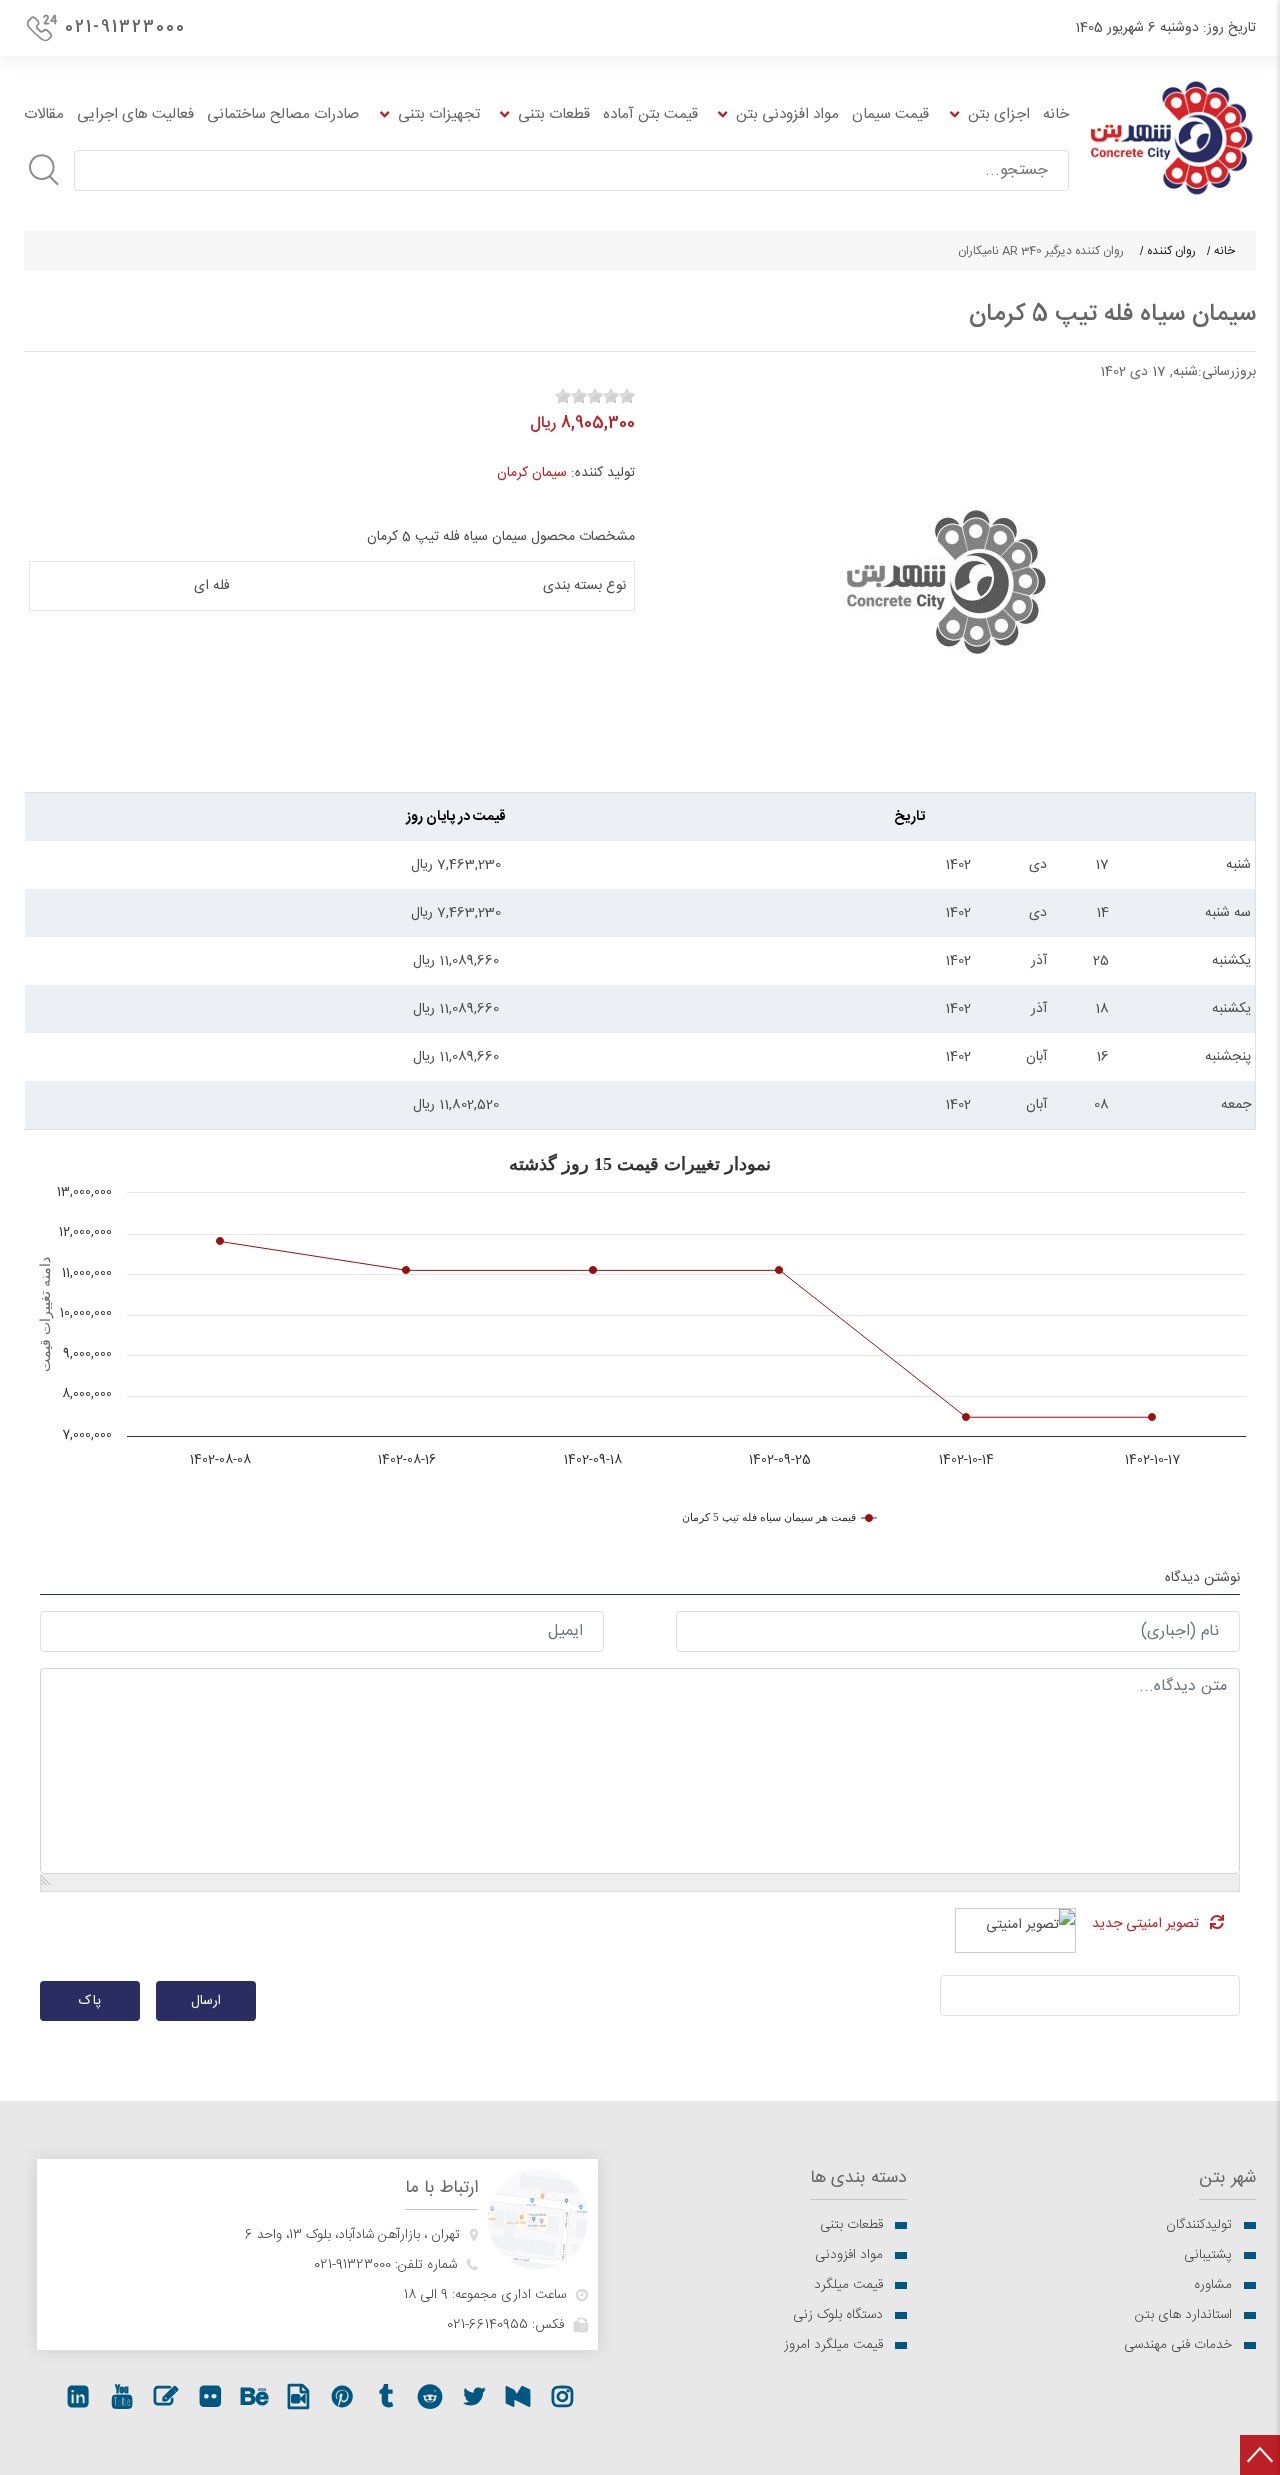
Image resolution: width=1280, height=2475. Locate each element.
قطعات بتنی (851, 2225)
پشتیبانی (1208, 2255)
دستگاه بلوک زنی (838, 2315)
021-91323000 (125, 27)
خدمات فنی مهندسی (1178, 2345)
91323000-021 (352, 2265)
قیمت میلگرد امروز (833, 2345)
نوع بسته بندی (584, 586)
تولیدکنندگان (1199, 2225)
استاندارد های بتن (1183, 2315)
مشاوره (1213, 2285)
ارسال (206, 2001)
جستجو (44, 170)
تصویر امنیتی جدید (1145, 1924)
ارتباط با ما (441, 2188)
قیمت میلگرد (848, 2285)
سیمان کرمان (532, 473)
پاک (90, 2001)
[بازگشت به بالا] (1260, 2455)
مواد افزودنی (849, 2255)
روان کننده (1171, 251)
